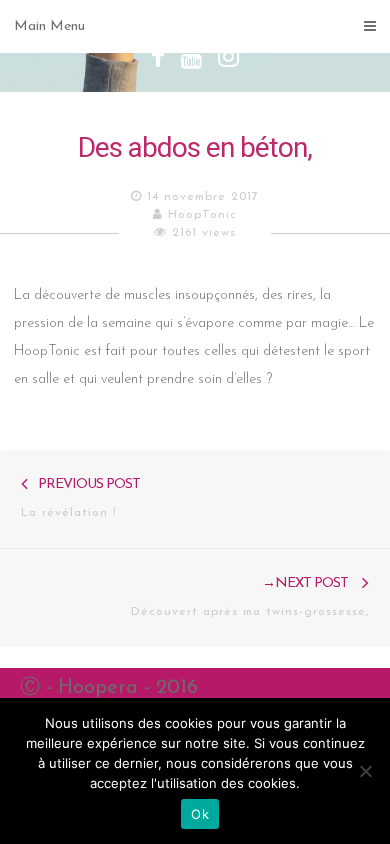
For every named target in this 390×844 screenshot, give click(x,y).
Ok (200, 814)
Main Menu (49, 26)
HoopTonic (202, 215)
